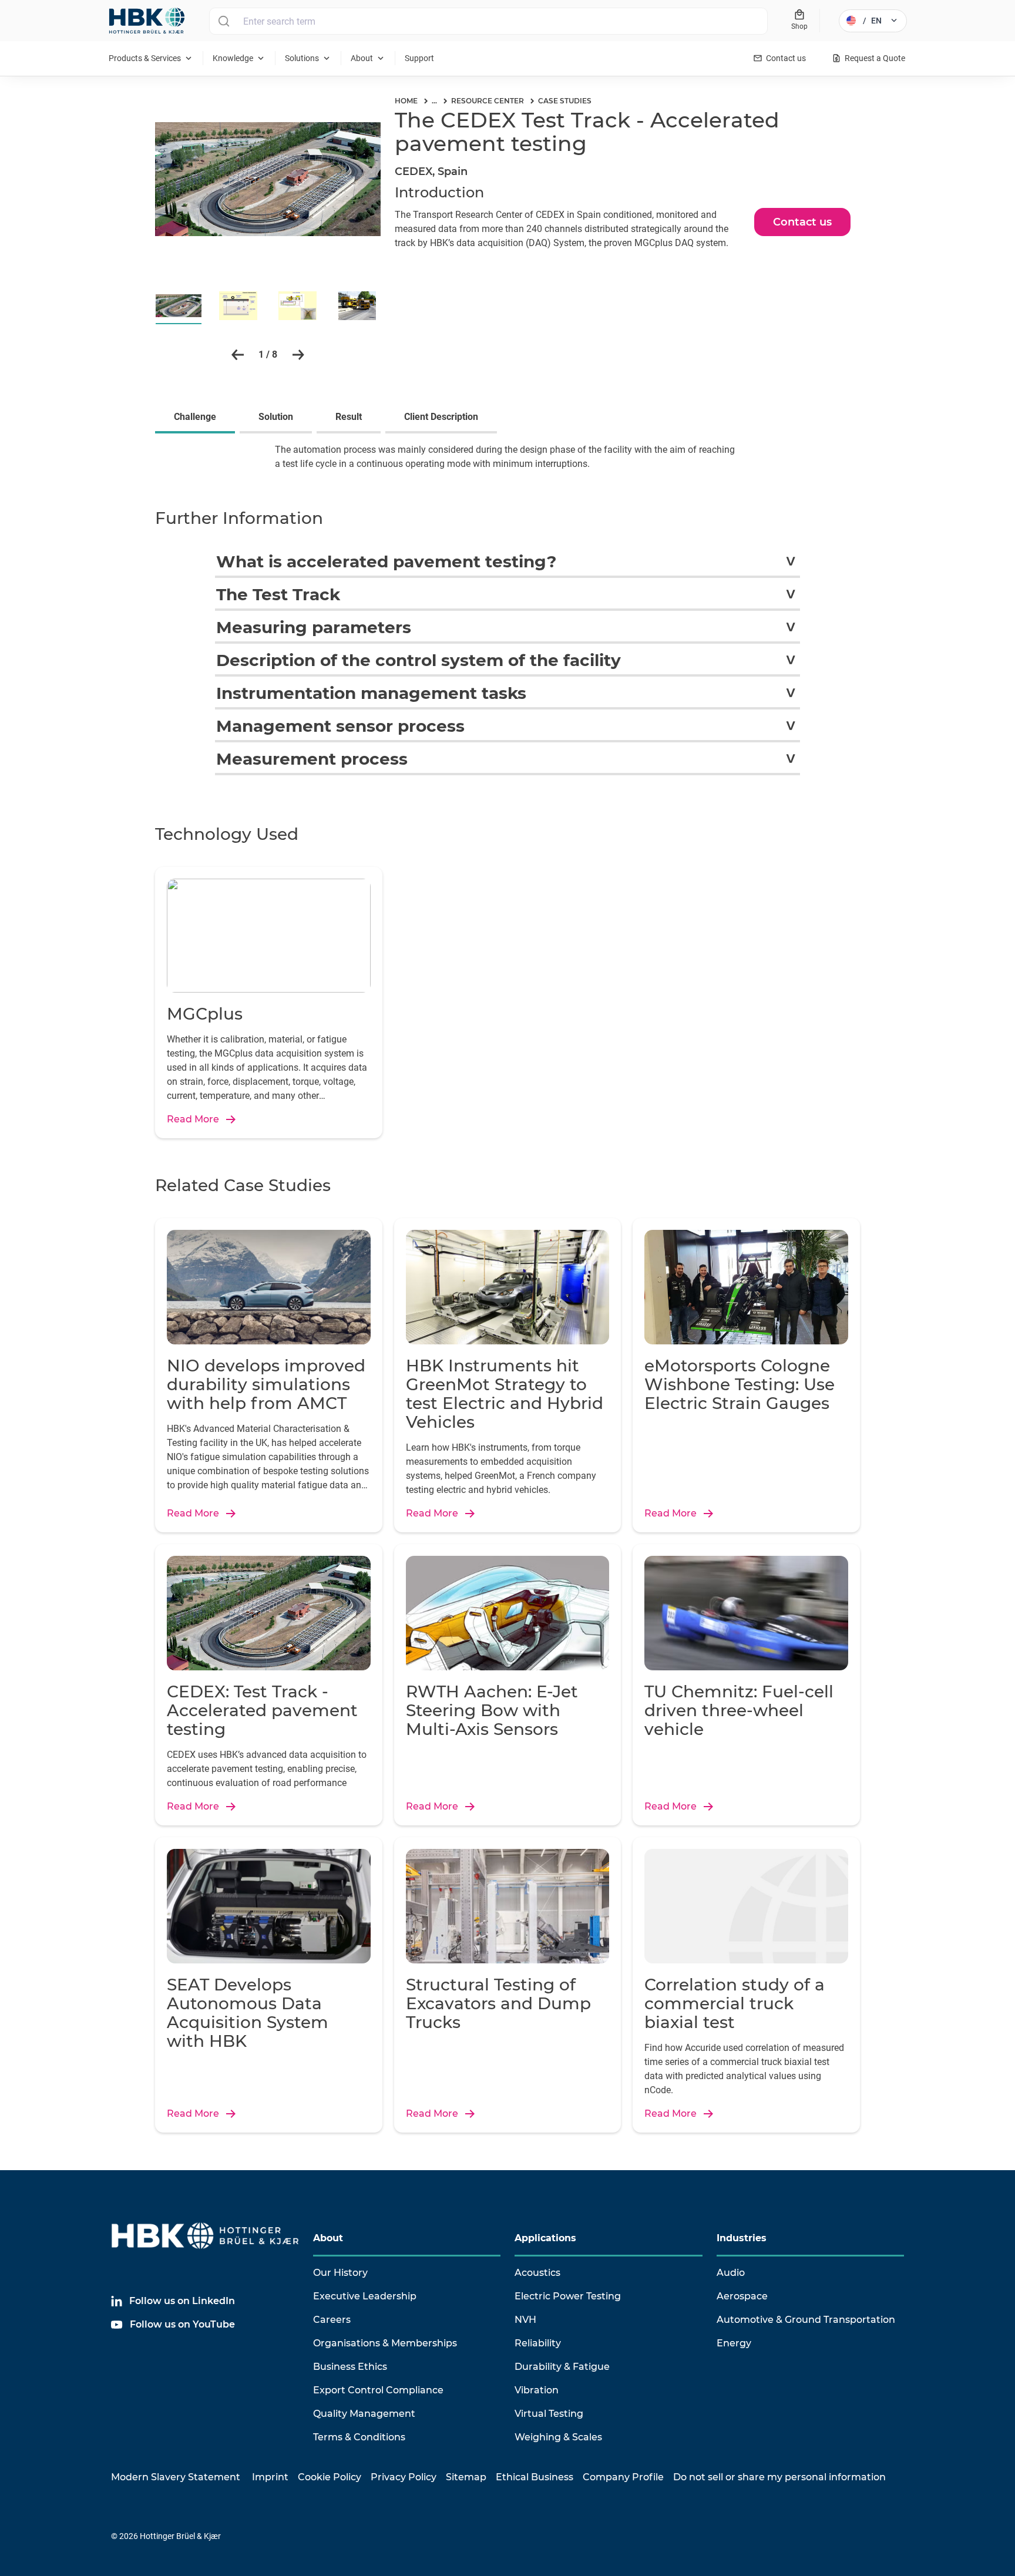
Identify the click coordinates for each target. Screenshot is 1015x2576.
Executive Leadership (365, 2296)
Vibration (537, 2390)
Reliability (538, 2343)
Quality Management (364, 2414)
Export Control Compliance (378, 2390)
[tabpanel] (508, 464)
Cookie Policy (330, 2477)
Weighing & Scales (558, 2437)
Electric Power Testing (568, 2296)
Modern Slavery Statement (176, 2477)
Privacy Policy (404, 2477)
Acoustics (537, 2273)
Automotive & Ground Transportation (806, 2320)
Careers (332, 2320)
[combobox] (488, 21)
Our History (340, 2273)
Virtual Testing (549, 2414)
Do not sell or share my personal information (779, 2477)
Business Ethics (350, 2367)
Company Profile (623, 2477)
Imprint (270, 2477)
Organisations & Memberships (385, 2343)
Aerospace (742, 2296)
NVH (525, 2320)
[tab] (197, 418)
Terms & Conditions (359, 2437)
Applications (545, 2238)
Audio (731, 2273)
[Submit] (223, 21)
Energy (734, 2343)
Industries (742, 2238)
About (328, 2238)
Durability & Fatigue (562, 2367)
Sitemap (466, 2477)
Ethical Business (535, 2477)
